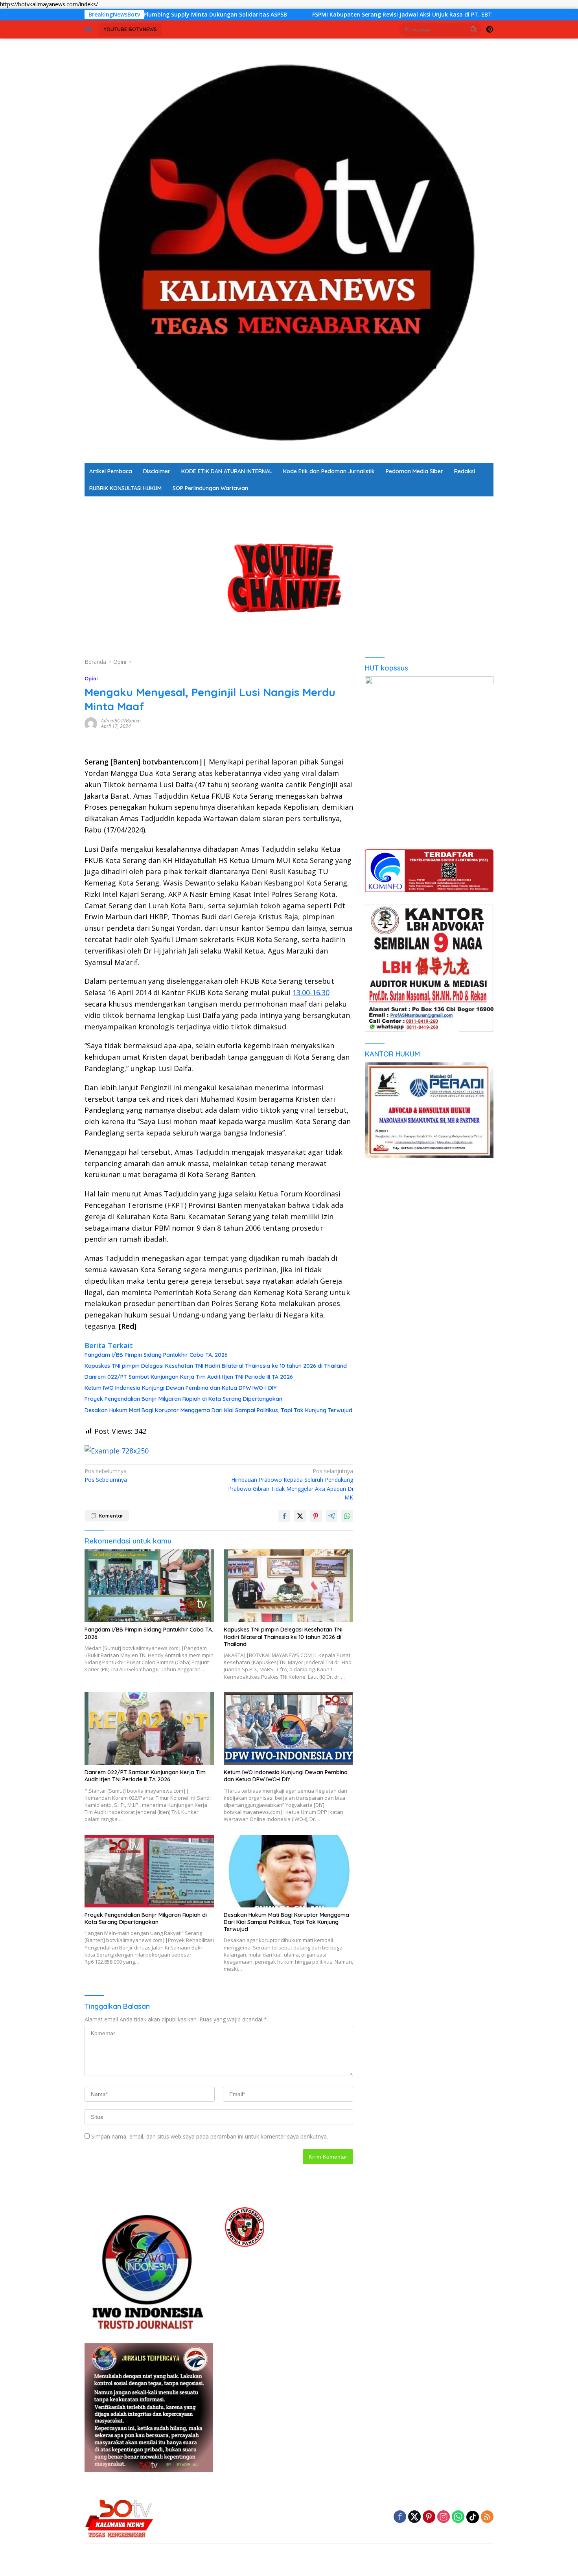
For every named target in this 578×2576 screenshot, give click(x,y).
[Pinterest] (429, 2517)
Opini (91, 678)
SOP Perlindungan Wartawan (210, 488)
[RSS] (487, 2517)
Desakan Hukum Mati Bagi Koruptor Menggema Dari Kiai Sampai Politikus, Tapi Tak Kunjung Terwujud (218, 1410)
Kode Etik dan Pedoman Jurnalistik (329, 471)
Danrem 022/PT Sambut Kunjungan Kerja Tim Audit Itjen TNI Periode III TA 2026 (189, 1377)
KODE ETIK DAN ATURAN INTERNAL (227, 471)
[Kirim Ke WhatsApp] (347, 1516)
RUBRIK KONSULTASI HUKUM (125, 488)
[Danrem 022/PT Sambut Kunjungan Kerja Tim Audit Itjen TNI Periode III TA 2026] (149, 1728)
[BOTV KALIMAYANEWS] (289, 250)
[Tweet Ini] (300, 1516)
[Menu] (90, 29)
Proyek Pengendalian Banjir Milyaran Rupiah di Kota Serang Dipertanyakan (183, 1399)
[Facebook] (400, 2517)
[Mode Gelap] (490, 29)
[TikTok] (473, 2517)
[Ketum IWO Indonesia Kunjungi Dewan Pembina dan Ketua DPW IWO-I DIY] (289, 1728)
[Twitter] (414, 2517)
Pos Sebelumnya (106, 1475)
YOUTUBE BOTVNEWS (130, 29)
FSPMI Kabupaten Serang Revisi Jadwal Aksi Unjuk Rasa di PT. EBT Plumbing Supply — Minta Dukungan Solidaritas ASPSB (356, 15)
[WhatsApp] (458, 2517)
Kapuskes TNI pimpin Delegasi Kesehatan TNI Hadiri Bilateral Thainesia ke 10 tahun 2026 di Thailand (216, 1366)
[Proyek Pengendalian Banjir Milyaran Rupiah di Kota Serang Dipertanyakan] (149, 1871)
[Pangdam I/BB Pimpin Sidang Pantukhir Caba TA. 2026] (149, 1586)
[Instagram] (444, 2517)
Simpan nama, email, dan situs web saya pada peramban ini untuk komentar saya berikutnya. (210, 2136)
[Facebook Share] (284, 1516)
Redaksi (465, 471)
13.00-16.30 (311, 992)
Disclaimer (157, 471)
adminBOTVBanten (121, 721)
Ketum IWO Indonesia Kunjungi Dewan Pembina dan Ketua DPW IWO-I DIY (180, 1388)
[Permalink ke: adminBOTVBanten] (91, 723)
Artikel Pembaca (111, 471)
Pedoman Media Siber (414, 471)
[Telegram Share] (331, 1516)
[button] (474, 29)
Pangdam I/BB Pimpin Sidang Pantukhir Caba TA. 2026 (156, 1355)
